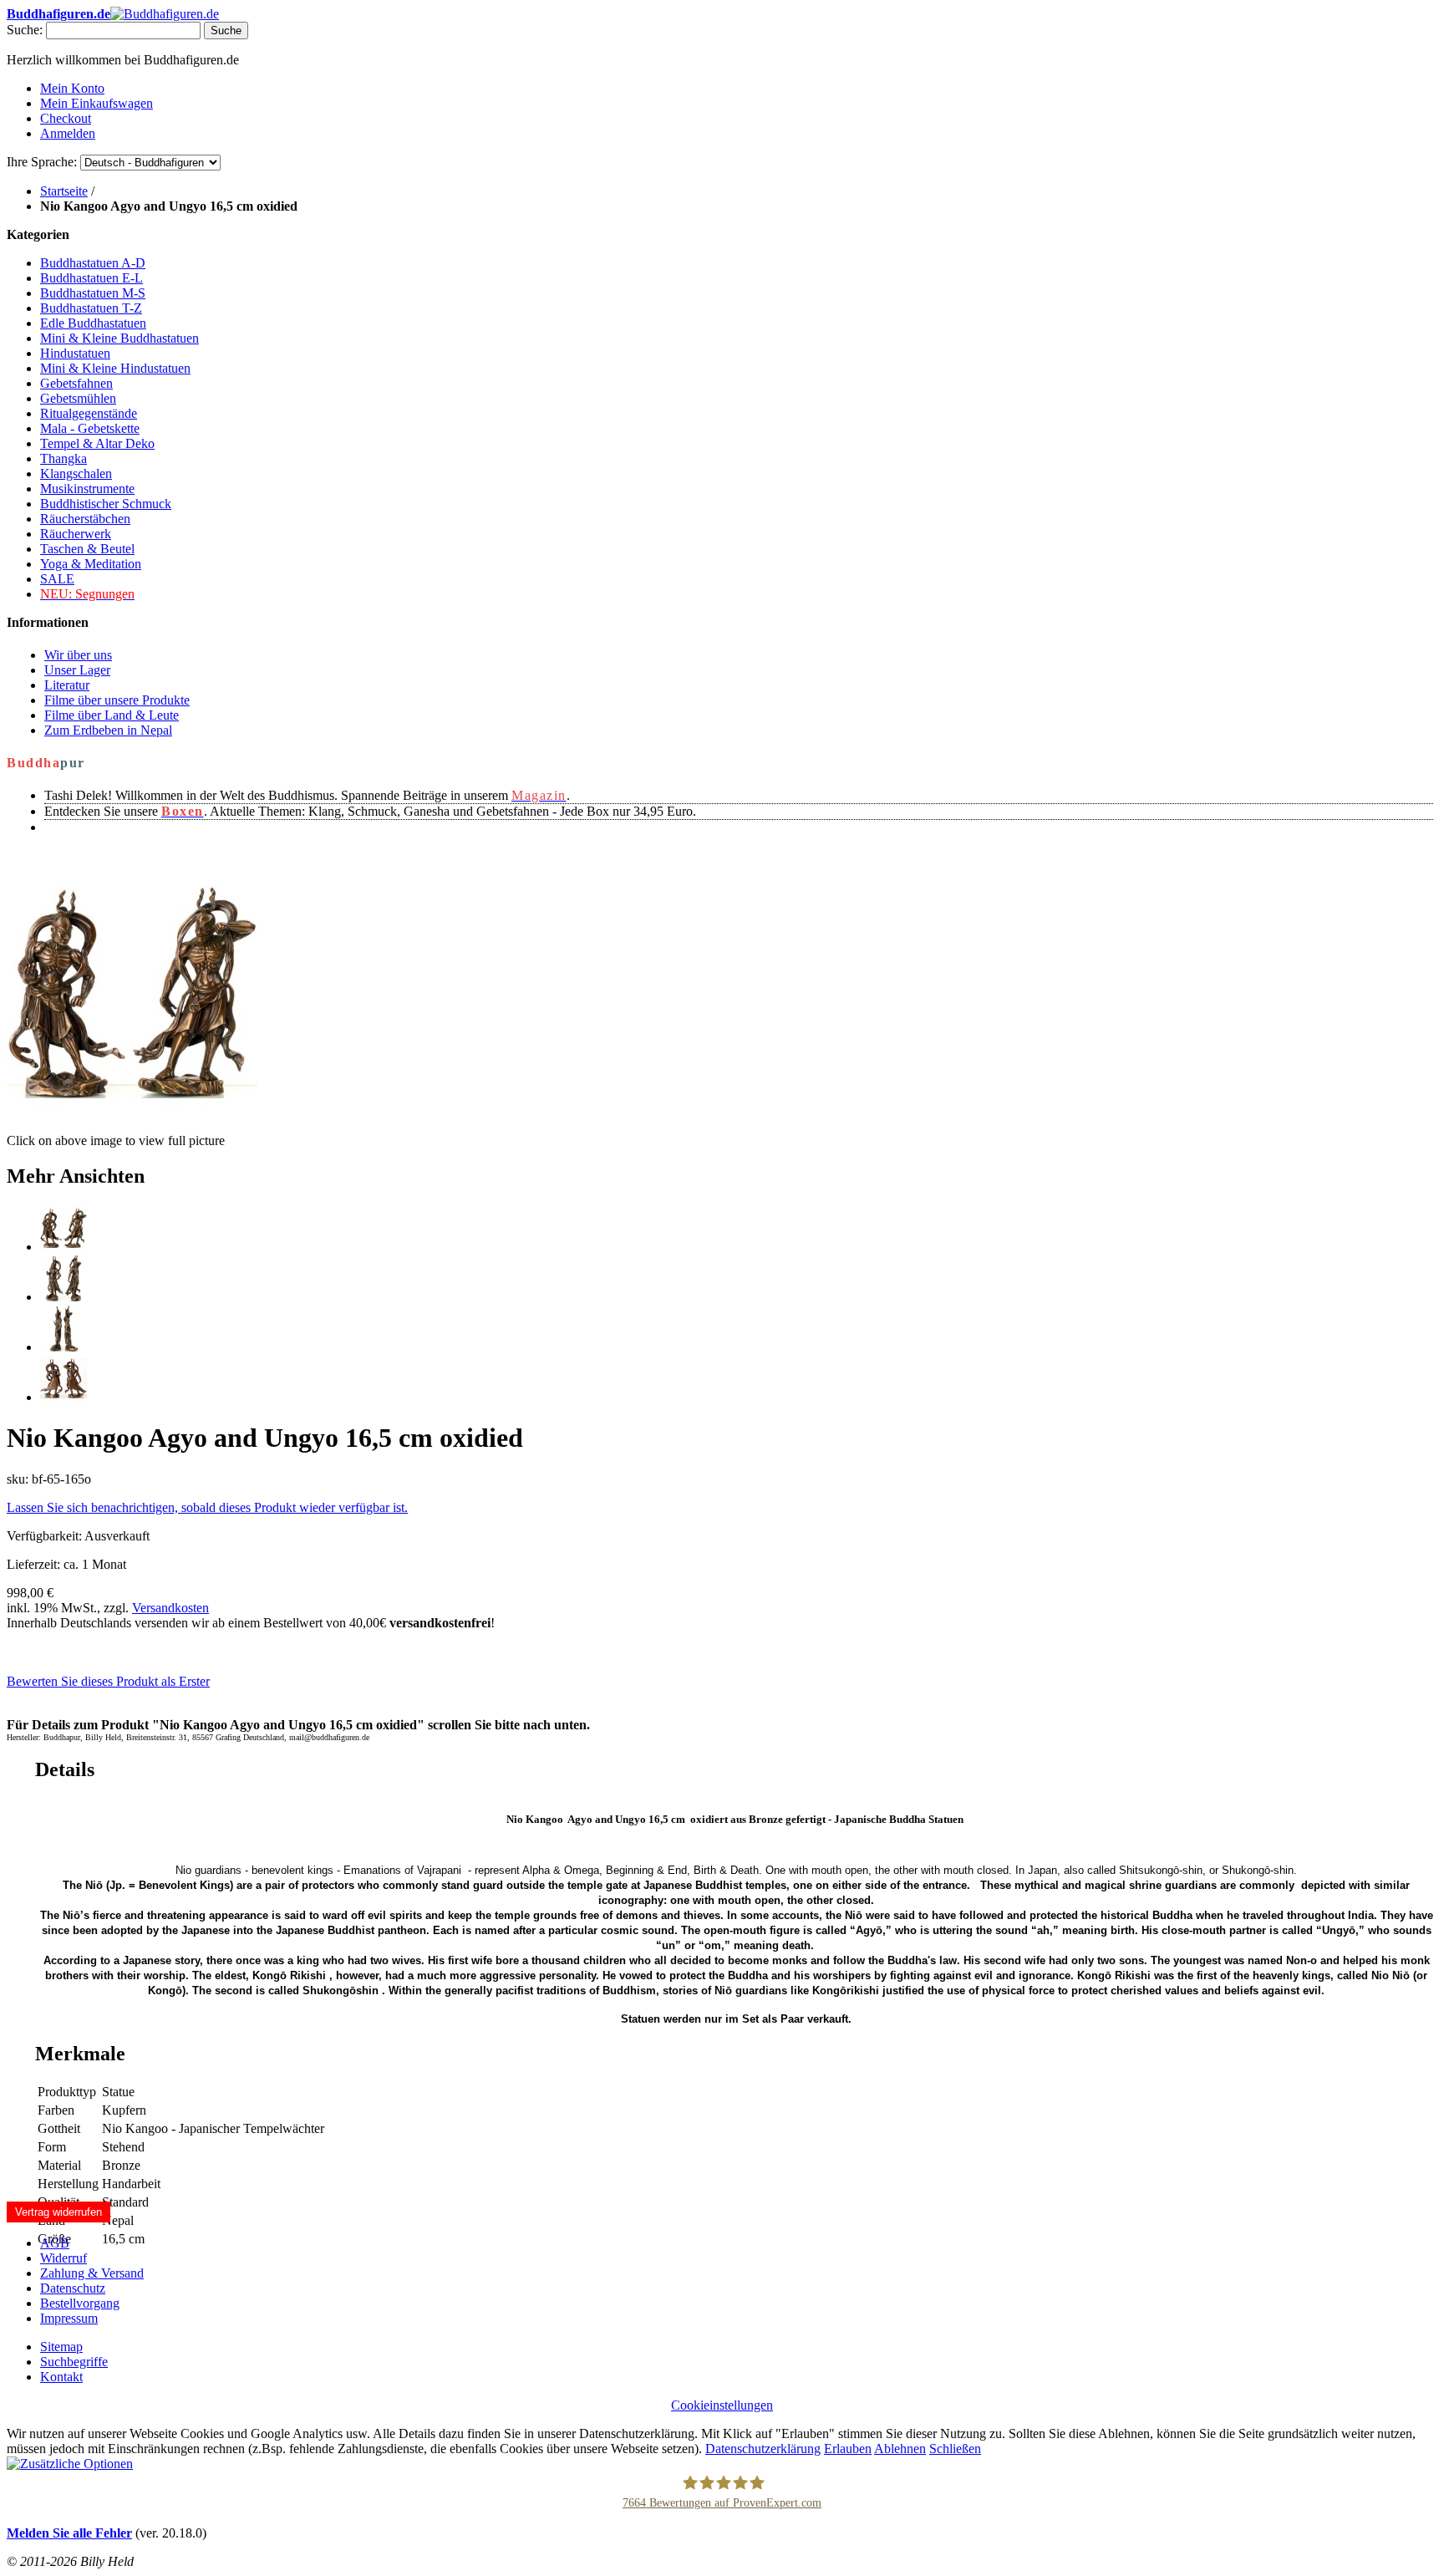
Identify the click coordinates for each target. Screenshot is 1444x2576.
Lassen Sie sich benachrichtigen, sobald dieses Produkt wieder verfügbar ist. (207, 1507)
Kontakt (61, 2377)
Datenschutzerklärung (763, 2449)
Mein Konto (72, 88)
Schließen (955, 2449)
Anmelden (68, 133)
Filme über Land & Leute (112, 715)
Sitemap (61, 2347)
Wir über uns (78, 655)
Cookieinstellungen (722, 2405)
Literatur (67, 685)
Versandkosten (170, 1608)
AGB (55, 2243)
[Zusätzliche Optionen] (70, 2464)
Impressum (69, 2318)
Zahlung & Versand (92, 2273)
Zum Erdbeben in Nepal (108, 730)
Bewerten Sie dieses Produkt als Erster (108, 1681)
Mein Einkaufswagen (97, 103)
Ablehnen (900, 2449)
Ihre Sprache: (42, 162)
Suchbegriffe (74, 2362)
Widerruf (64, 2258)
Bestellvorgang (80, 2303)
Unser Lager (77, 670)
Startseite (64, 191)
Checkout (66, 118)
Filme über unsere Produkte (117, 700)
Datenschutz (73, 2288)
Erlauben (848, 2449)
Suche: (25, 30)
